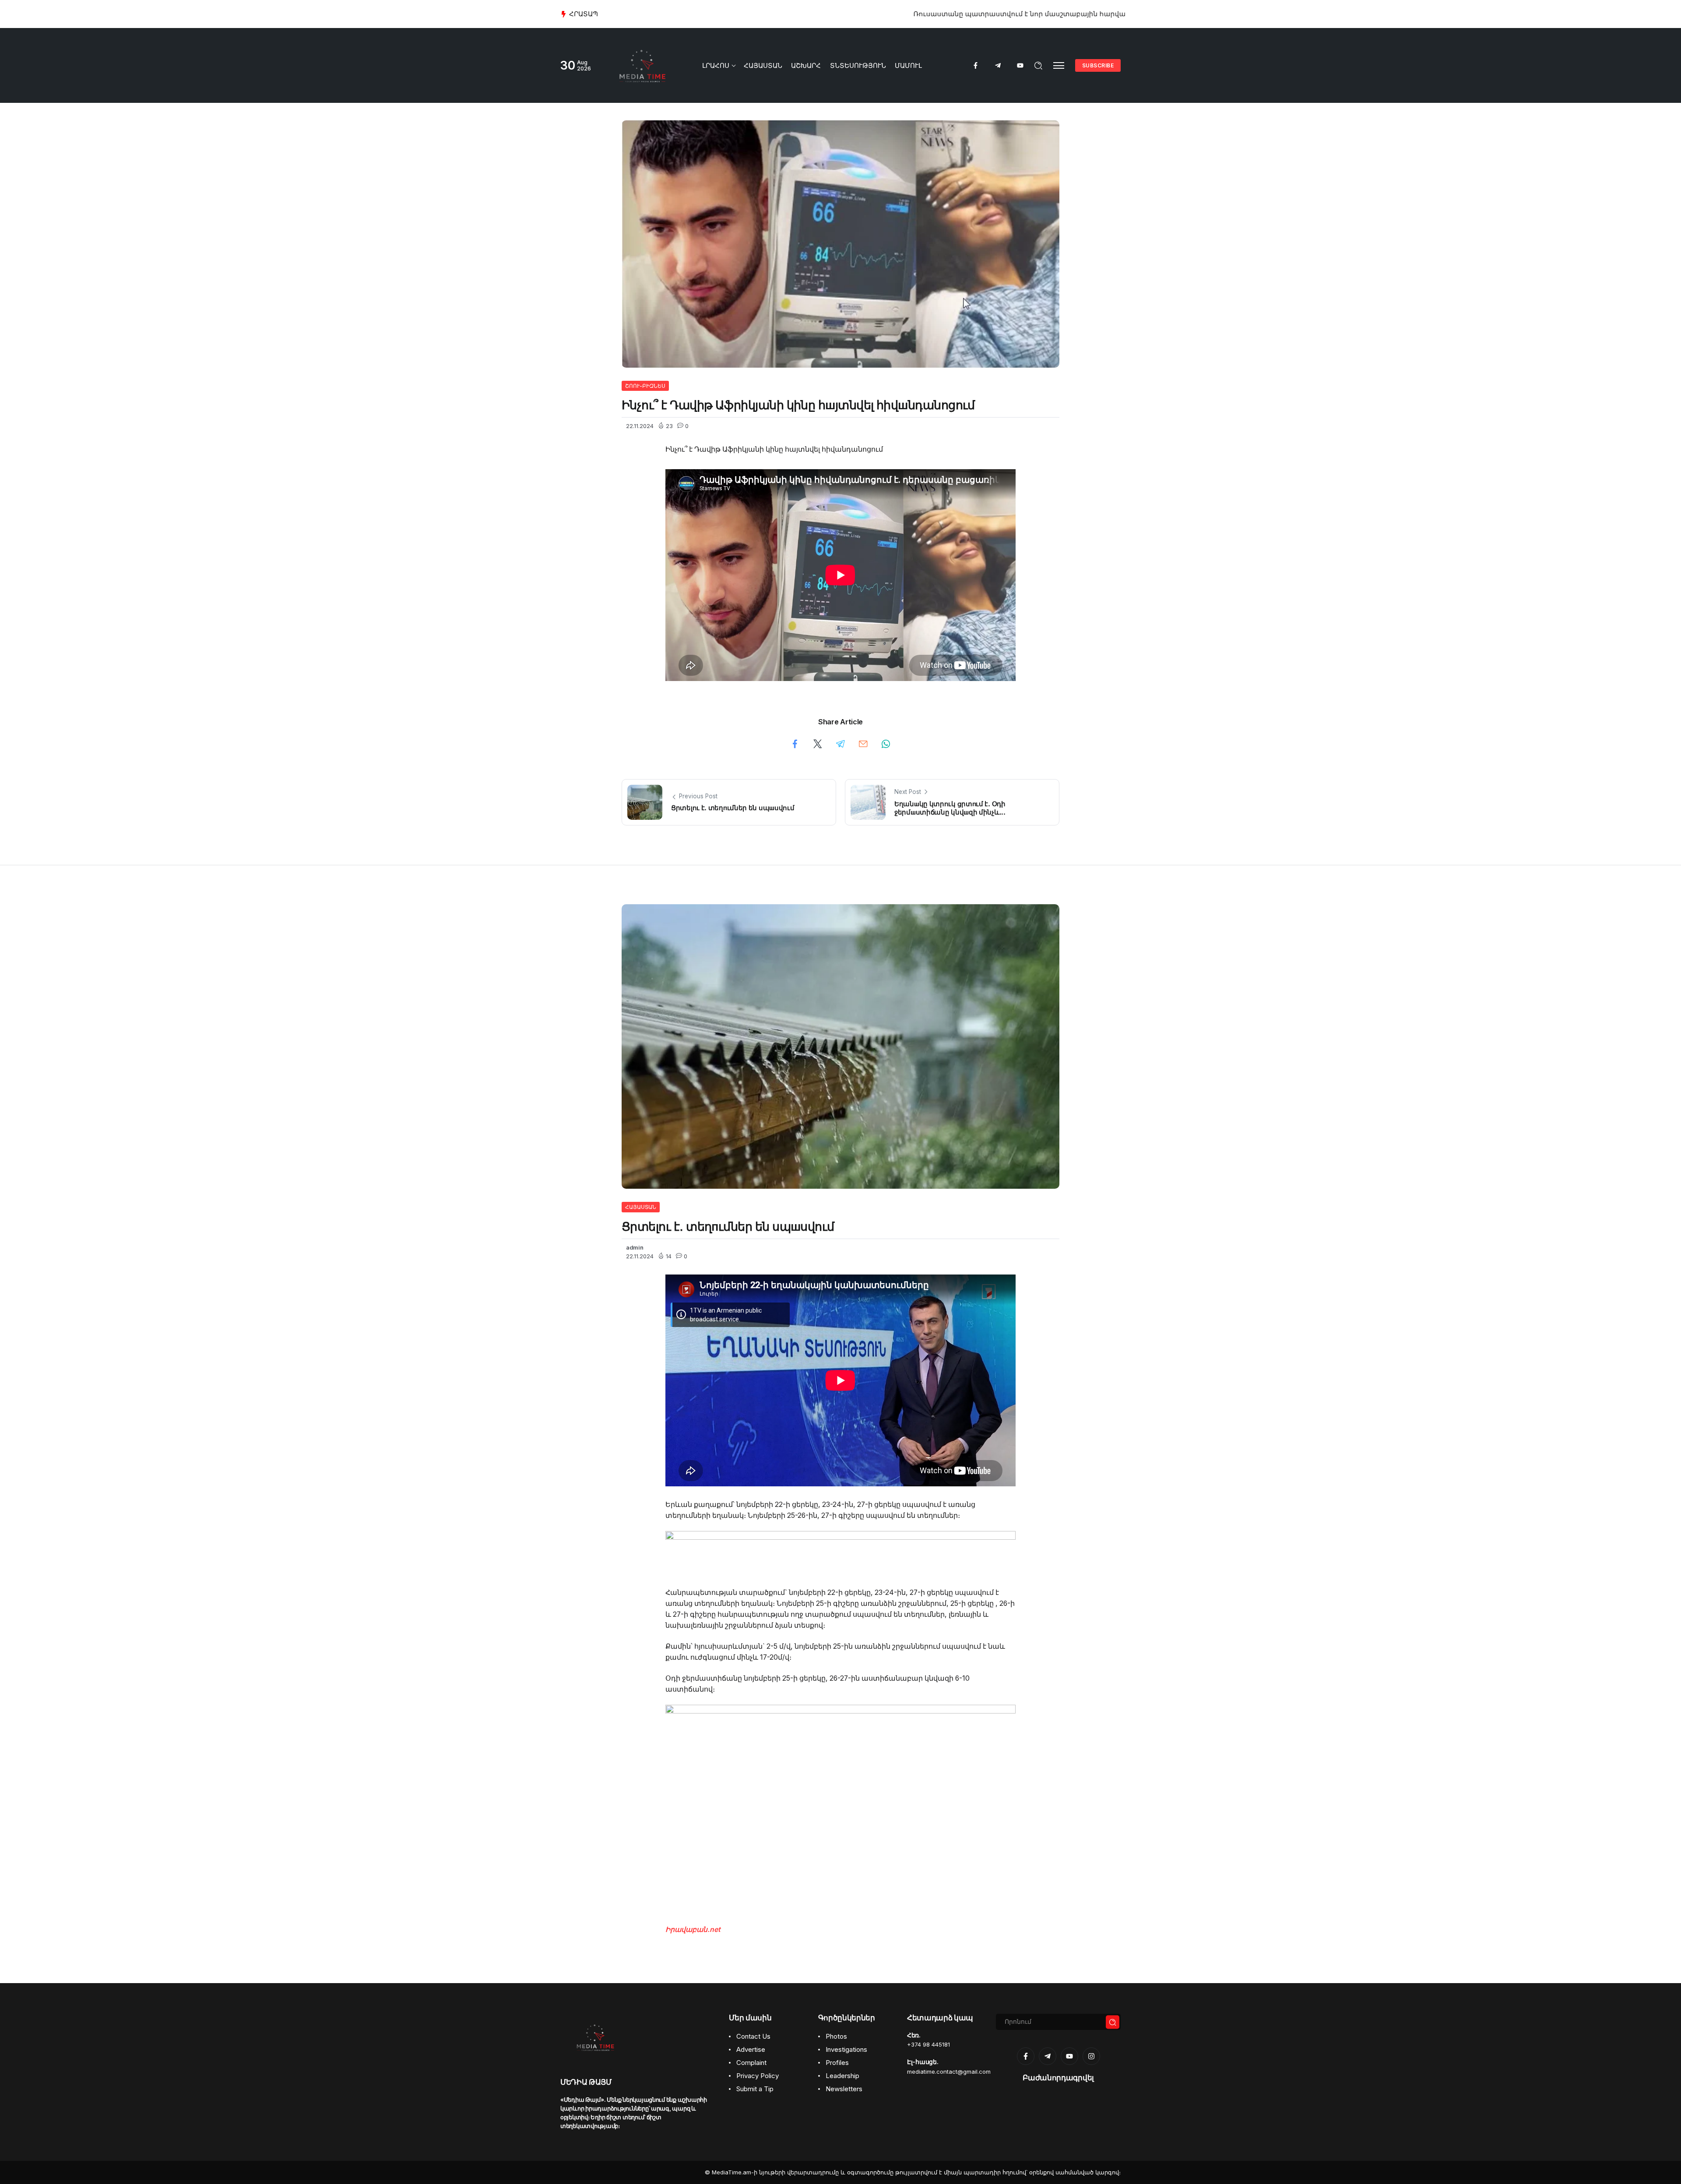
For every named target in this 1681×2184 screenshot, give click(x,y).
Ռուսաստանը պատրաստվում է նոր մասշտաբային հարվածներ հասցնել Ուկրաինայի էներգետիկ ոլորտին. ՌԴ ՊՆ (793, 14)
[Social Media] (976, 65)
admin (635, 1248)
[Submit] (1113, 2022)
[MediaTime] (642, 65)
